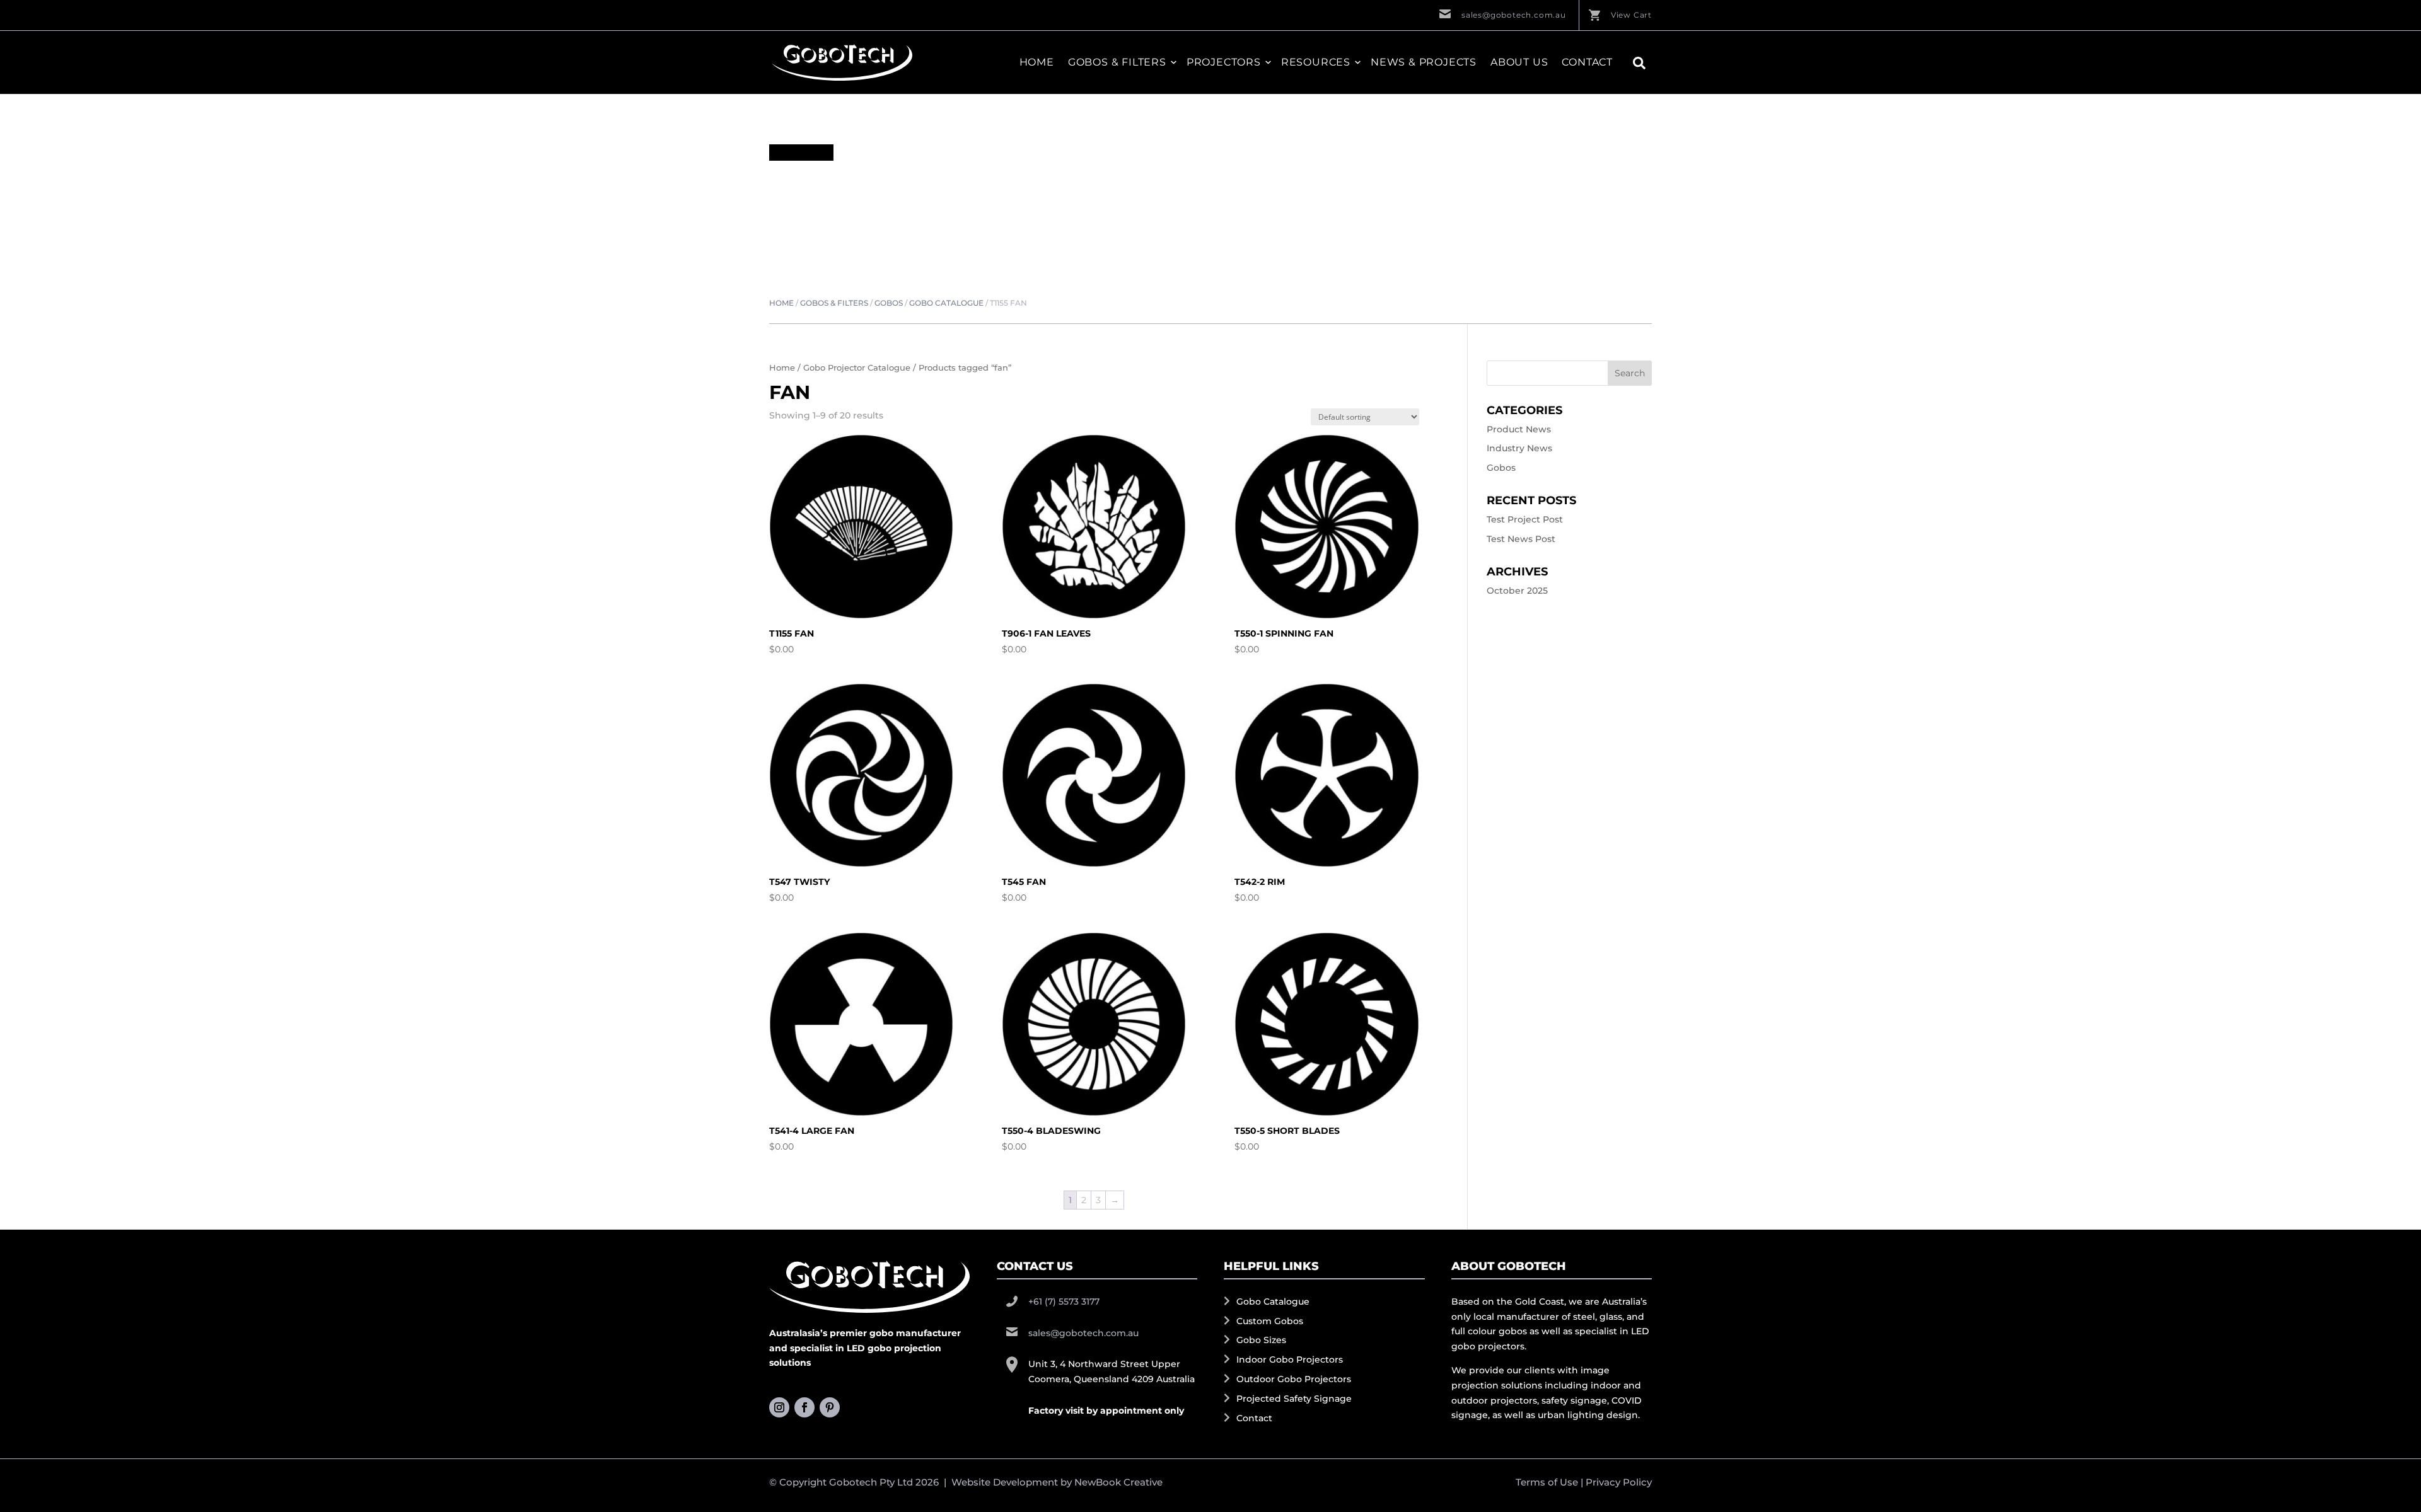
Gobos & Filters (834, 303)
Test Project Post (1525, 519)
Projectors (1224, 62)
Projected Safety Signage (1294, 1399)
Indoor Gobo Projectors (1290, 1359)
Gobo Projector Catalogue (857, 368)
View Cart (1631, 15)
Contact (1587, 62)
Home (1037, 62)
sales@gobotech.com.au (1514, 15)
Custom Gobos (1270, 1321)
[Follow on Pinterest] (830, 1407)
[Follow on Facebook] (804, 1407)
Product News (1519, 429)
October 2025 (1517, 591)
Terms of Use (1547, 1482)
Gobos (889, 303)
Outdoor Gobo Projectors (1294, 1379)
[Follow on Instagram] (779, 1407)
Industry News (1519, 448)
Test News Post (1521, 539)
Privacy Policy (1619, 1482)
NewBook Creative (1118, 1482)
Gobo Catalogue (946, 303)
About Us (1519, 62)
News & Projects (1424, 62)
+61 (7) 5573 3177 (1064, 1301)
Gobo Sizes (1261, 1340)
